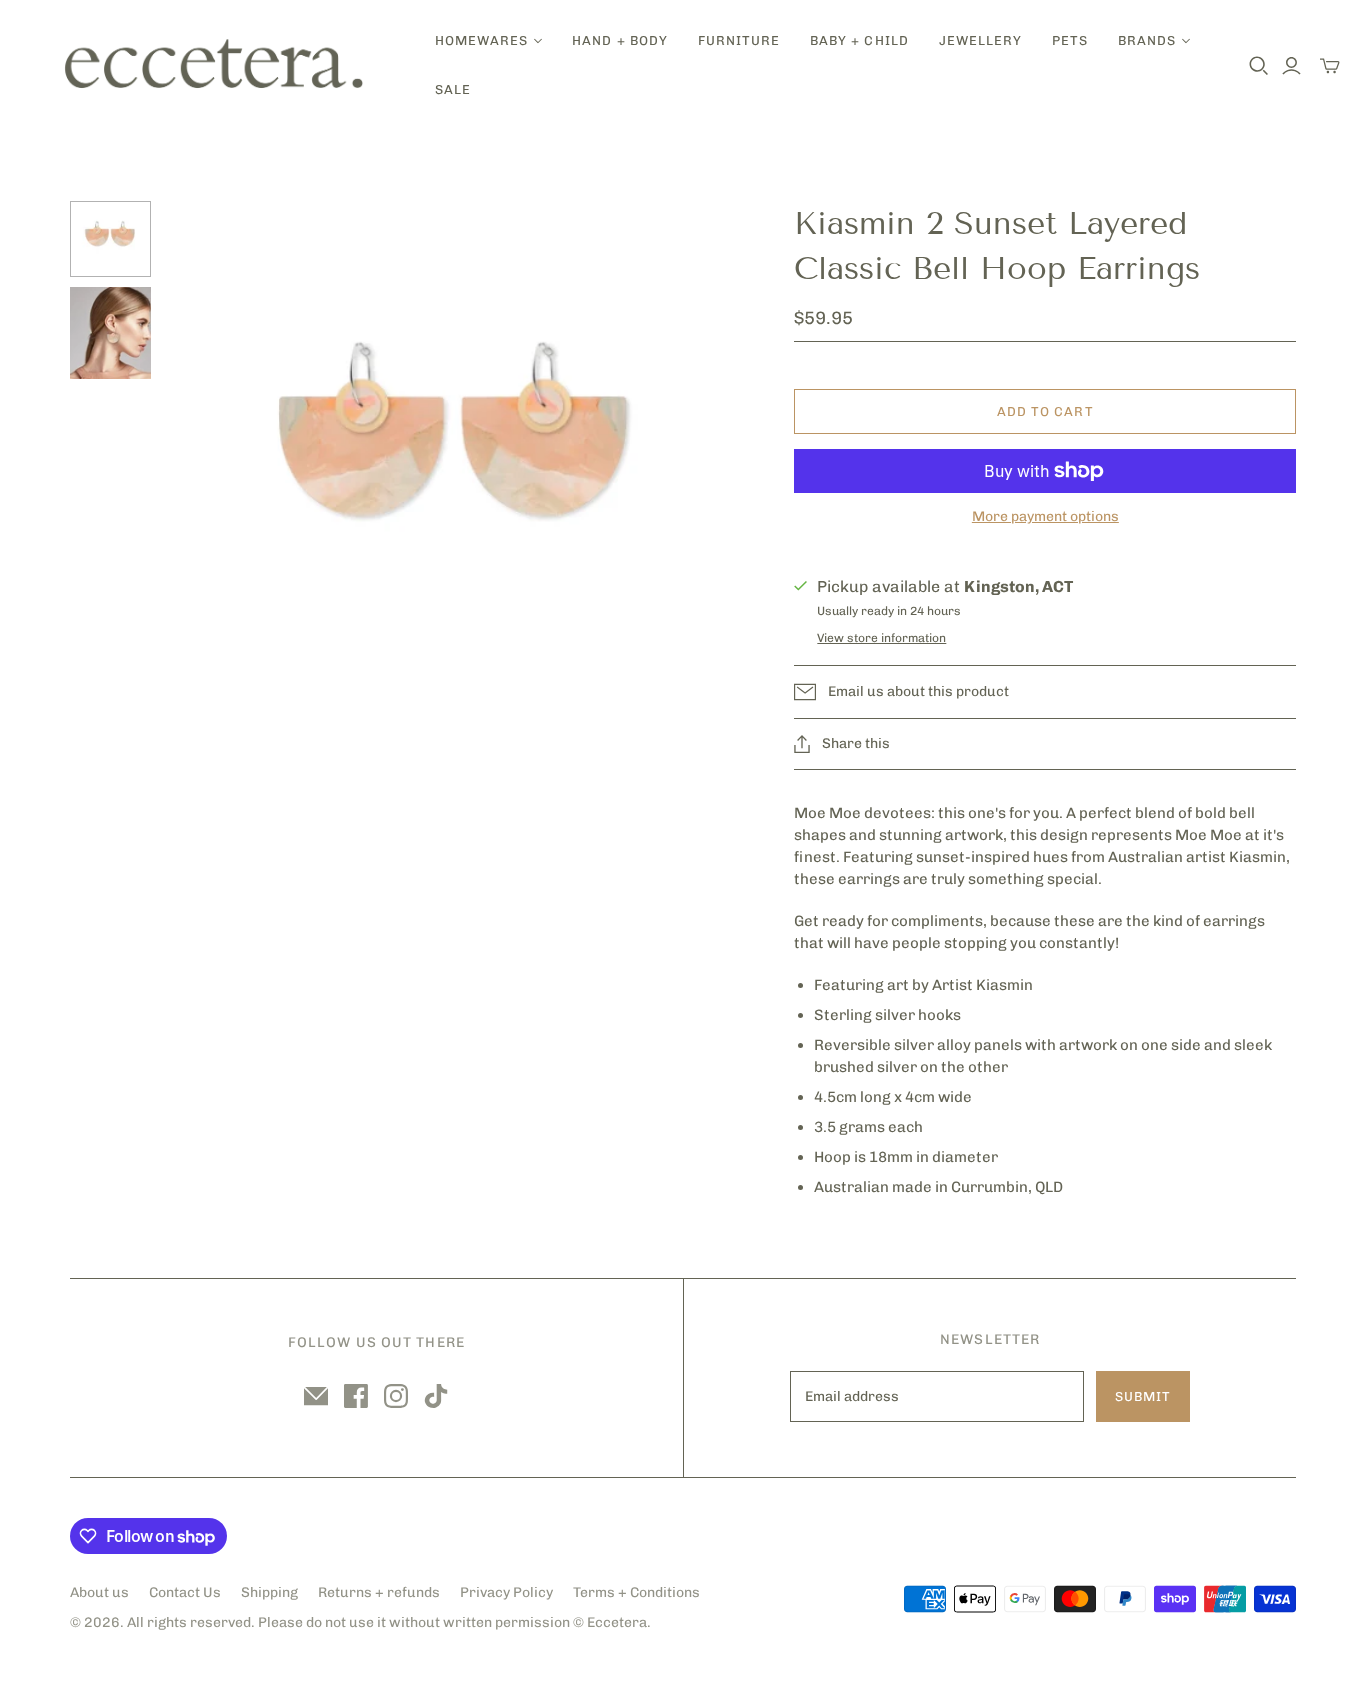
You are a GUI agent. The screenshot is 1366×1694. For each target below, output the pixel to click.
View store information (881, 638)
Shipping (269, 1592)
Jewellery (980, 40)
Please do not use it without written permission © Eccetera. (454, 1622)
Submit (1143, 1396)
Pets (1070, 40)
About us (99, 1592)
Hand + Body (619, 40)
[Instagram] (396, 1396)
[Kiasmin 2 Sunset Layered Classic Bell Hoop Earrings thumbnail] (110, 239)
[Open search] (1259, 66)
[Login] (1291, 66)
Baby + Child (859, 40)
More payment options (1045, 516)
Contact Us (185, 1592)
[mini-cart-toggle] (1330, 66)
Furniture (739, 40)
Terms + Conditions (636, 1592)
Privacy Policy (506, 1592)
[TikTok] (436, 1396)
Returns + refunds (379, 1592)
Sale (453, 89)
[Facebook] (356, 1396)
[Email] (316, 1396)
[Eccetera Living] (215, 65)
